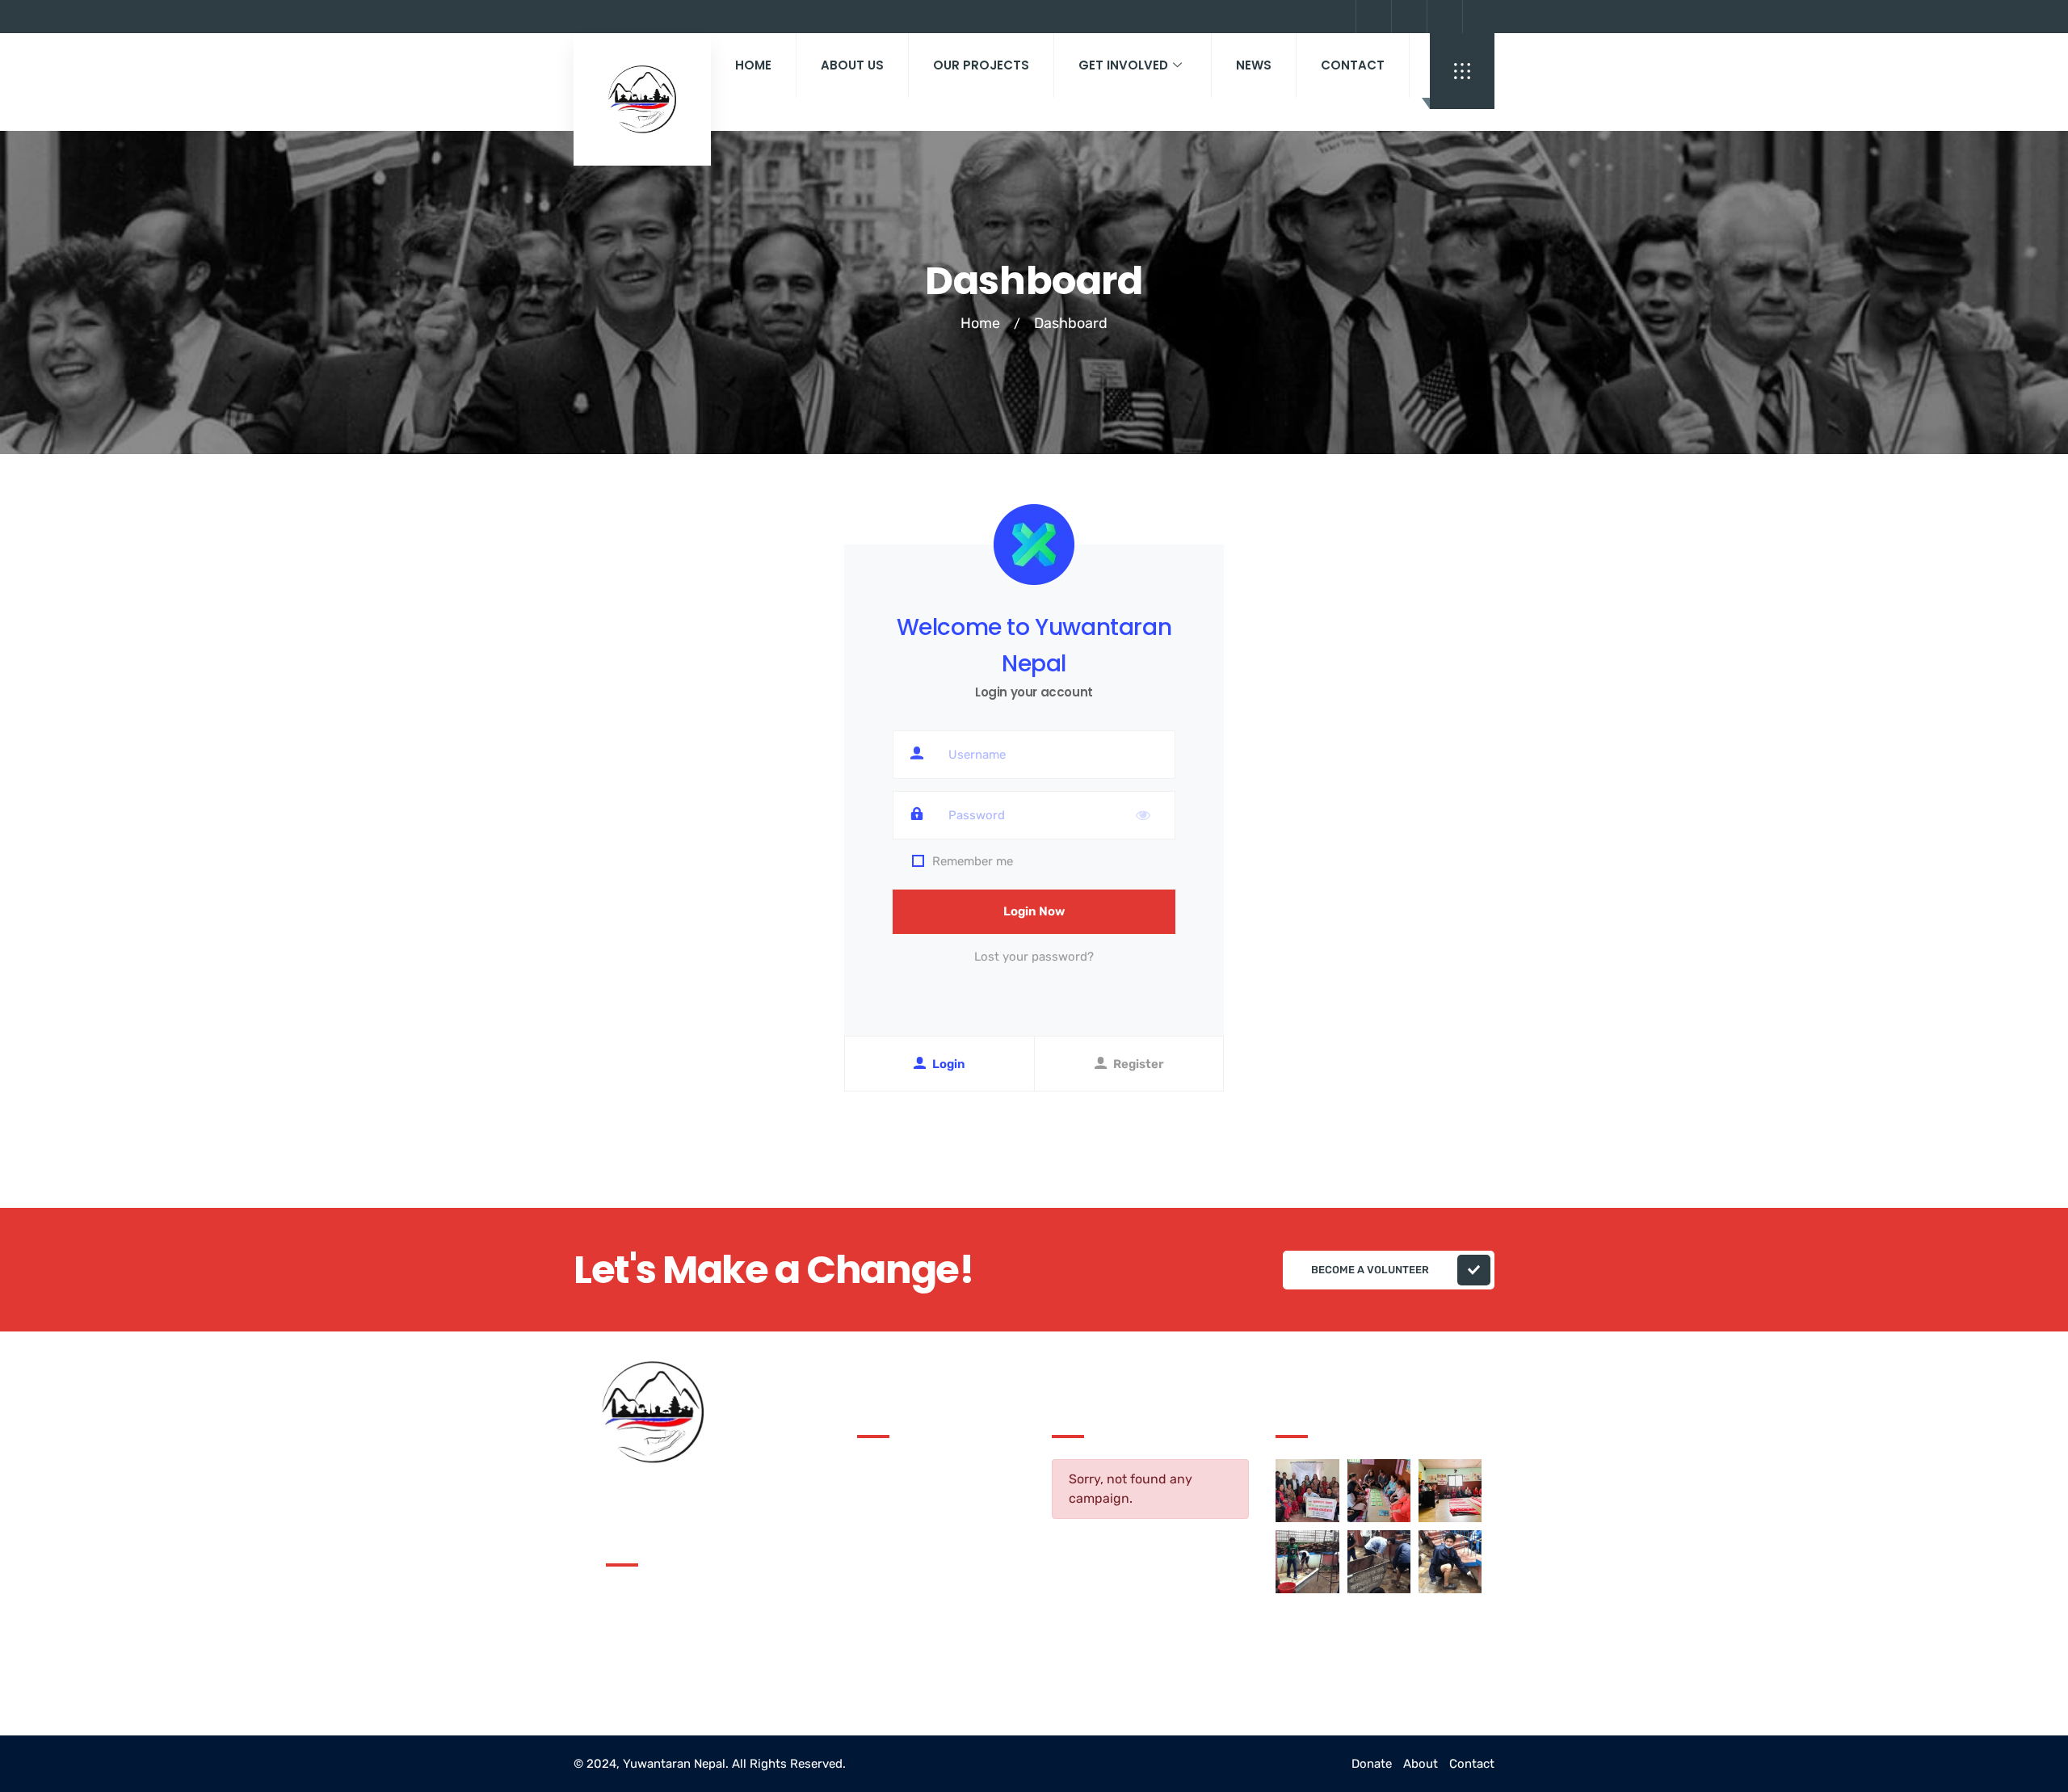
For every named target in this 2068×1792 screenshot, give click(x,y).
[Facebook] (1407, 17)
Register (1139, 1064)
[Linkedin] (1443, 17)
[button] (1462, 71)
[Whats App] (1478, 17)
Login (949, 1064)
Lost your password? (1034, 957)
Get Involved (1123, 65)
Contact (1353, 65)
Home (753, 65)
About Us (852, 65)
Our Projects (981, 65)
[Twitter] (1372, 17)
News (1254, 65)
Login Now (1034, 911)
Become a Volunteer (1370, 1270)
